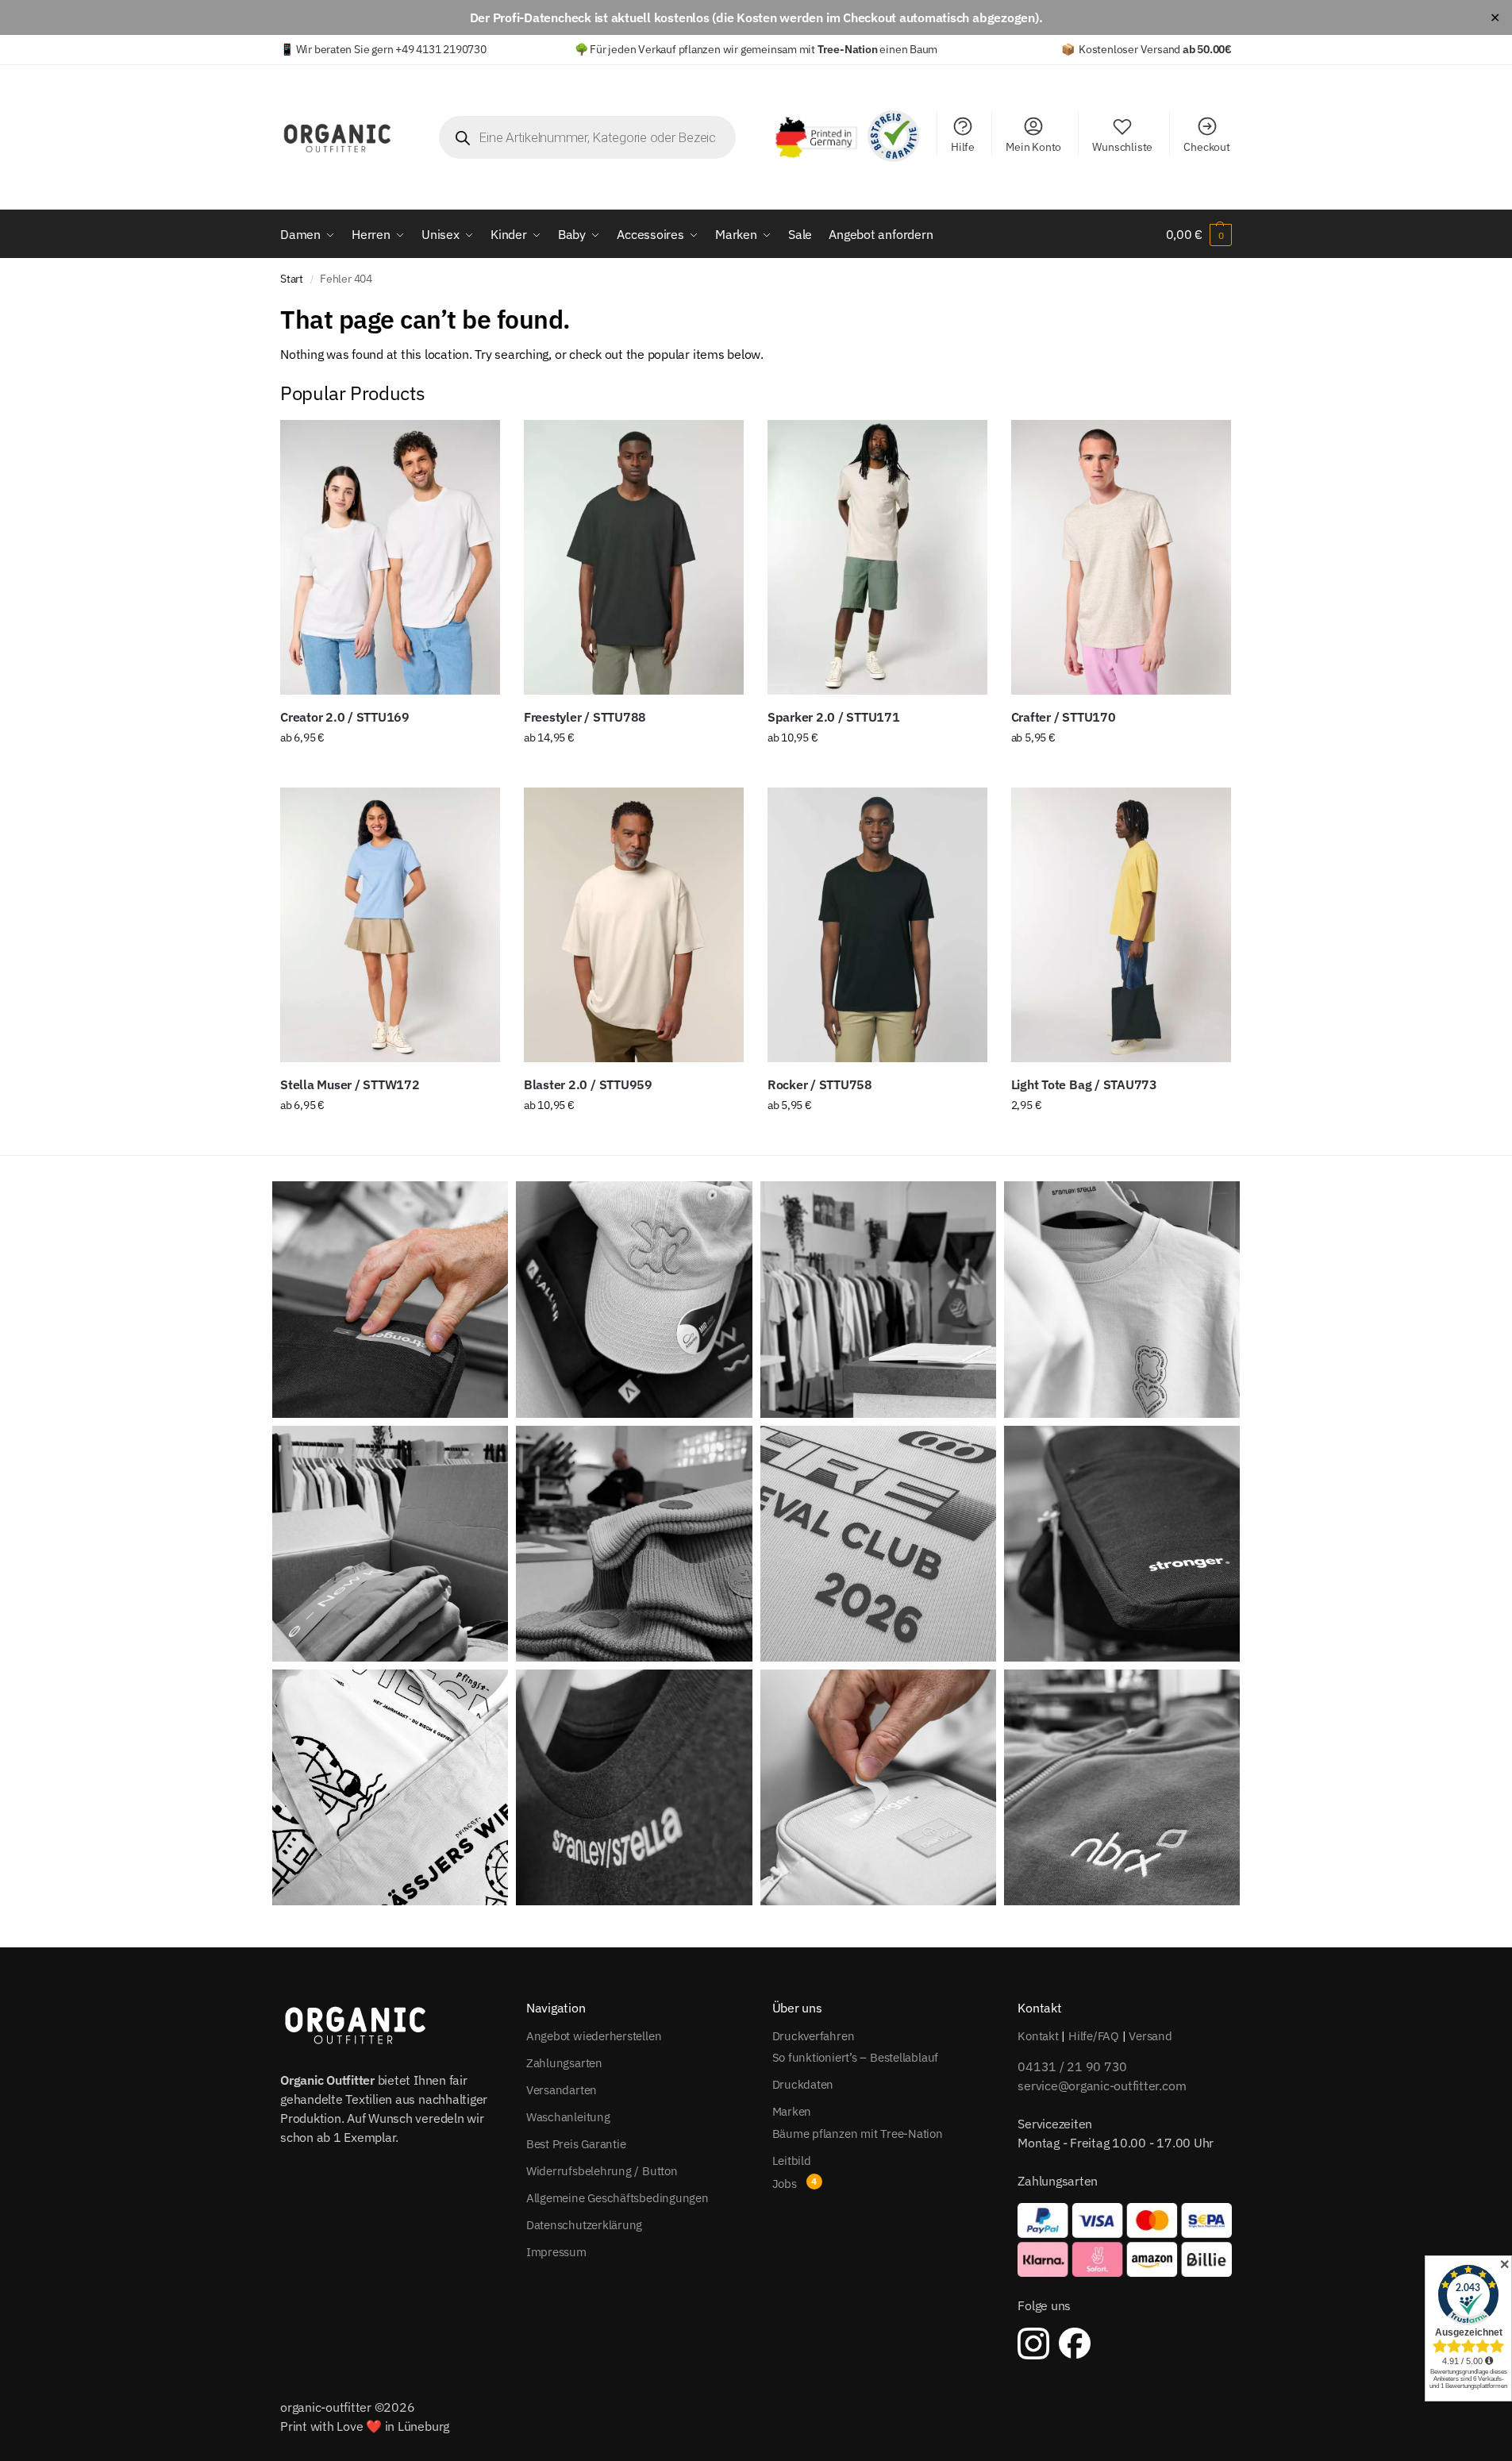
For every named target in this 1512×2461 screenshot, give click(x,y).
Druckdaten (803, 2084)
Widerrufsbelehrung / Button (602, 2171)
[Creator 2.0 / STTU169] (390, 557)
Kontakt (1038, 2036)
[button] (1199, 234)
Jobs (785, 2184)
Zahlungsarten (564, 2063)
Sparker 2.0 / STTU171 (834, 717)
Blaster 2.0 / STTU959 (588, 1084)
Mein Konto (1033, 147)
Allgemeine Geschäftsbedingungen (617, 2198)
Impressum (556, 2252)
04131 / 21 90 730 (1072, 2066)
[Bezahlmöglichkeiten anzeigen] (1125, 2240)
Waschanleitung (568, 2117)
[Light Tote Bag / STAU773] (1121, 925)
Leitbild (792, 2161)
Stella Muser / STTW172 (350, 1084)
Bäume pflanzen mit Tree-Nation (858, 2134)
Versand (1150, 2036)
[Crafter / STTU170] (1121, 557)
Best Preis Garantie (576, 2144)
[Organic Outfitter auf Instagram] (1033, 2344)
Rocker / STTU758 (820, 1084)
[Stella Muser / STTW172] (390, 925)
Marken (792, 2111)
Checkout (1206, 147)
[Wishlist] (476, 444)
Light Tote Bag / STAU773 (1084, 1084)
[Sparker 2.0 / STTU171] (877, 557)
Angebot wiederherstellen (594, 2036)
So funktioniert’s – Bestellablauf (856, 2057)
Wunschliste (1122, 147)
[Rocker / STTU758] (877, 925)
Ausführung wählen (390, 772)
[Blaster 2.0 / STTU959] (634, 925)
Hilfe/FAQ (1094, 2036)
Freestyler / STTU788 (585, 717)
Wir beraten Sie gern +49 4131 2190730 (391, 49)
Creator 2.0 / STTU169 (345, 717)
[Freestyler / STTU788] (634, 557)
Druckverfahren (814, 2036)
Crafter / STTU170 (1064, 717)
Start (292, 279)
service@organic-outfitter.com (1102, 2085)
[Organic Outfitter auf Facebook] (1075, 2344)
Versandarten (562, 2090)
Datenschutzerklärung (585, 2225)
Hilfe (963, 147)
